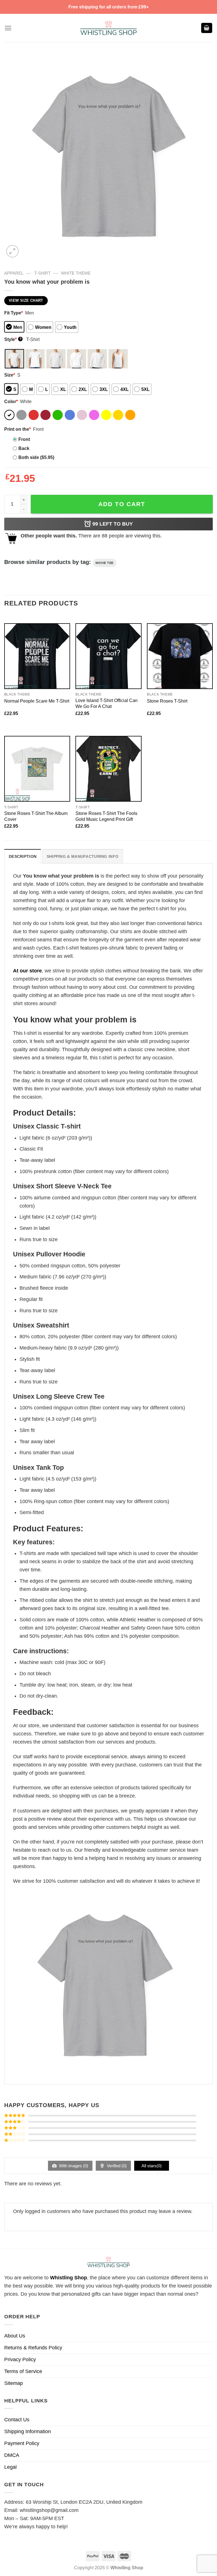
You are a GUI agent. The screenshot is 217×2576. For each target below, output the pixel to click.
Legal (10, 2467)
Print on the (18, 429)
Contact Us (17, 2420)
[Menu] (8, 28)
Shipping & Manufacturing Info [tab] (83, 856)
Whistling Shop (69, 2278)
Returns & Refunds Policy (33, 2348)
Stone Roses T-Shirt (167, 701)
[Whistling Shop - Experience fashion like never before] (108, 28)
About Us (15, 2336)
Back (24, 448)
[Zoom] (12, 251)
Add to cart (122, 504)
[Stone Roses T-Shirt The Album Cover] (37, 769)
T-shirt (42, 273)
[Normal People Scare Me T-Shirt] (37, 656)
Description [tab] (23, 856)
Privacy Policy (20, 2359)
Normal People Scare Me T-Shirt (37, 701)
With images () (73, 2166)
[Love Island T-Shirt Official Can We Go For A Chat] (108, 656)
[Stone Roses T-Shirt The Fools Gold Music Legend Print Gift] (108, 769)
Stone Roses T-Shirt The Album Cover (36, 816)
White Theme (76, 273)
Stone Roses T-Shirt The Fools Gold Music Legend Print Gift (106, 816)
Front (24, 439)
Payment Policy (22, 2443)
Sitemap (14, 2383)
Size (10, 375)
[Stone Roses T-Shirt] (180, 656)
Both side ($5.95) (36, 457)
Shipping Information (28, 2431)
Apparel (14, 273)
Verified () (116, 2166)
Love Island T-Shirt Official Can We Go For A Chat (107, 703)
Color (11, 401)
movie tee (105, 563)
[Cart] (207, 28)
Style (13, 339)
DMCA (12, 2455)
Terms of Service (23, 2371)
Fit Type (14, 313)
